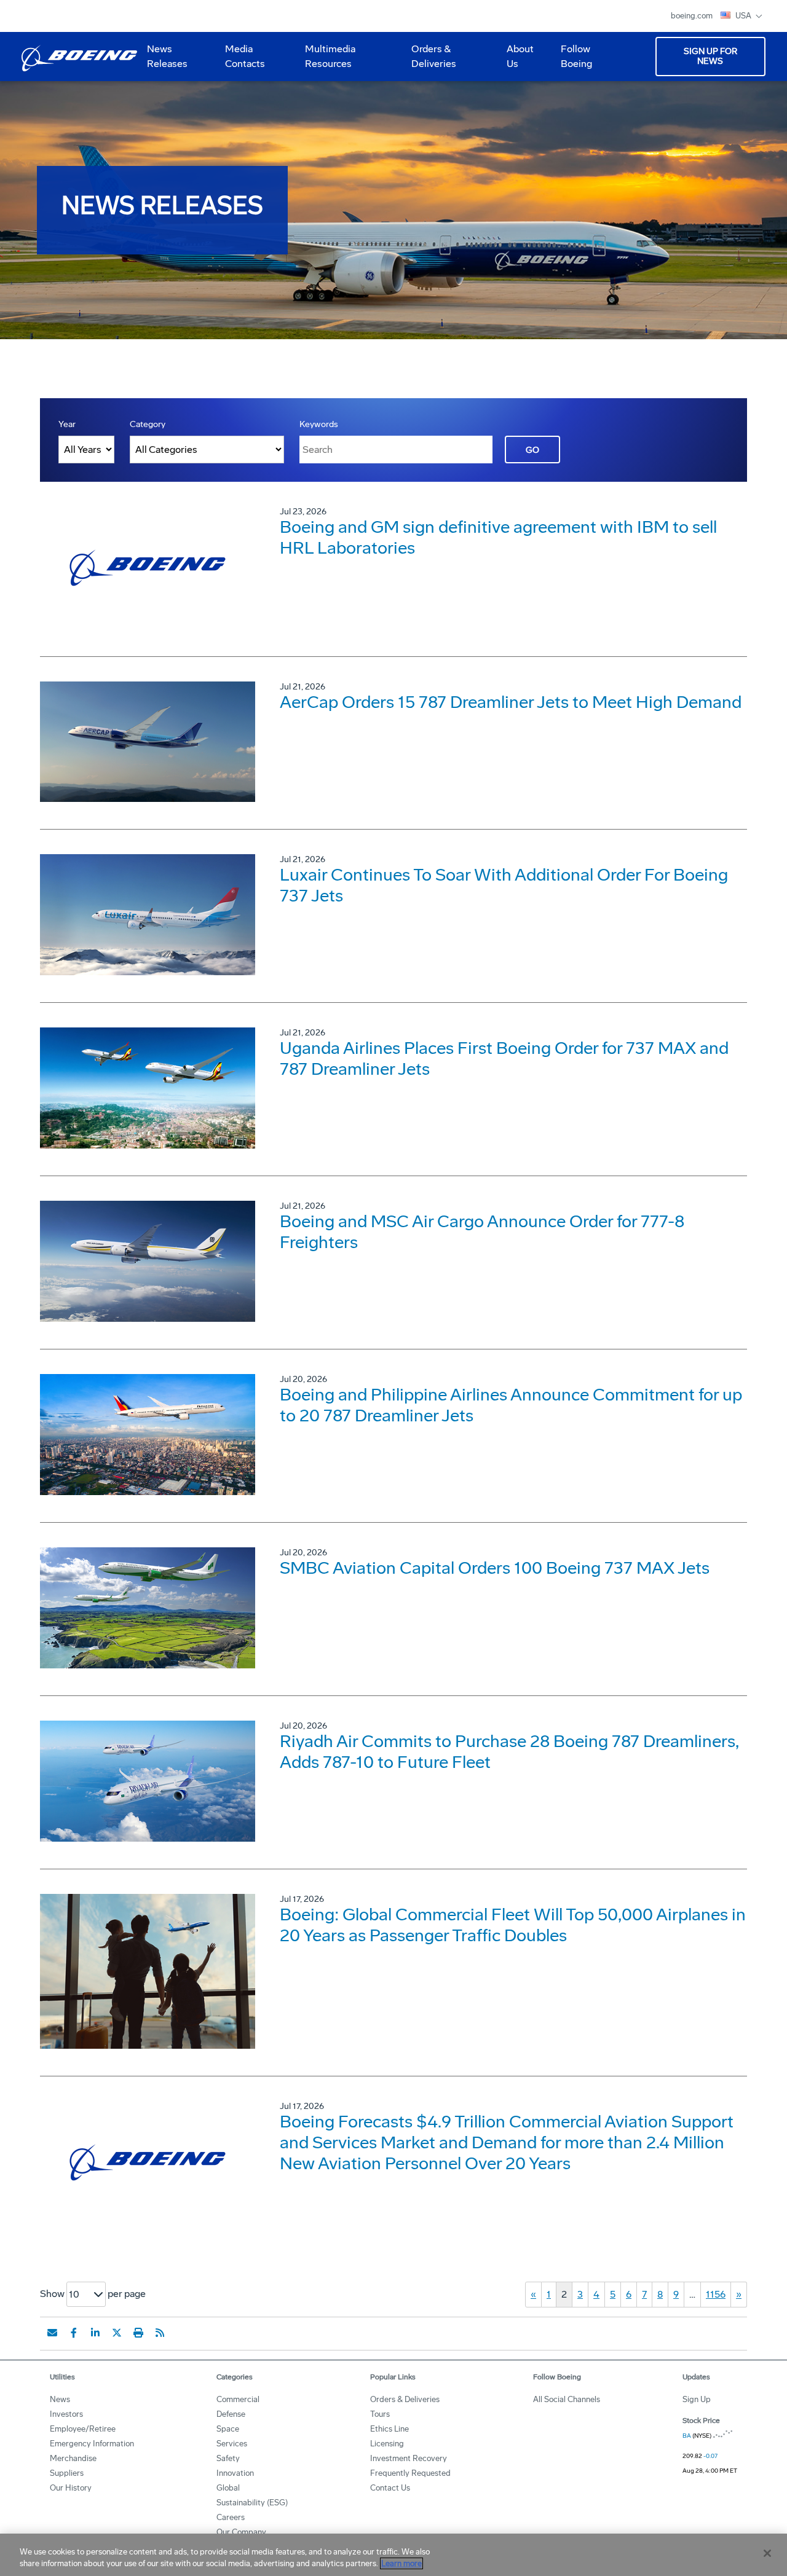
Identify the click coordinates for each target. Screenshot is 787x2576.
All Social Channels (567, 2399)
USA (744, 16)
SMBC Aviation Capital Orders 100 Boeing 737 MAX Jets (495, 1568)
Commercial (238, 2399)
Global (228, 2488)
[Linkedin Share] (95, 2333)
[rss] (160, 2333)
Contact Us (390, 2488)
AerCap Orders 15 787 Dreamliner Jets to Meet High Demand (511, 702)
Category (148, 424)
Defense (231, 2414)
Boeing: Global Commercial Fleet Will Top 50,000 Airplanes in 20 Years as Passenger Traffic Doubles (513, 1925)
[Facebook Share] (74, 2333)
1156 (716, 2294)
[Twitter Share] (117, 2333)
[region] (393, 2555)
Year (67, 424)
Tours (380, 2414)
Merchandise (73, 2458)
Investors (66, 2414)
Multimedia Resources (325, 61)
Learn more (401, 2563)
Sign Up (697, 2399)
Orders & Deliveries (429, 61)
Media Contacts (245, 56)
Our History (71, 2488)
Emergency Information (92, 2444)
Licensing (387, 2444)
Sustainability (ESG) (252, 2503)
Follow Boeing (576, 56)
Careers (231, 2517)
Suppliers (67, 2473)
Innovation (235, 2473)
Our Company (241, 2532)
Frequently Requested (410, 2473)
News (60, 2399)
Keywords (319, 424)
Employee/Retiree (83, 2429)
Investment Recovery (409, 2458)
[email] (52, 2333)
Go (532, 450)
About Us (515, 61)
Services (232, 2444)
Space (228, 2429)
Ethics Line (390, 2429)
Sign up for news (710, 56)
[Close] (767, 2553)
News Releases (167, 56)
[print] (138, 2333)
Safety (228, 2458)
